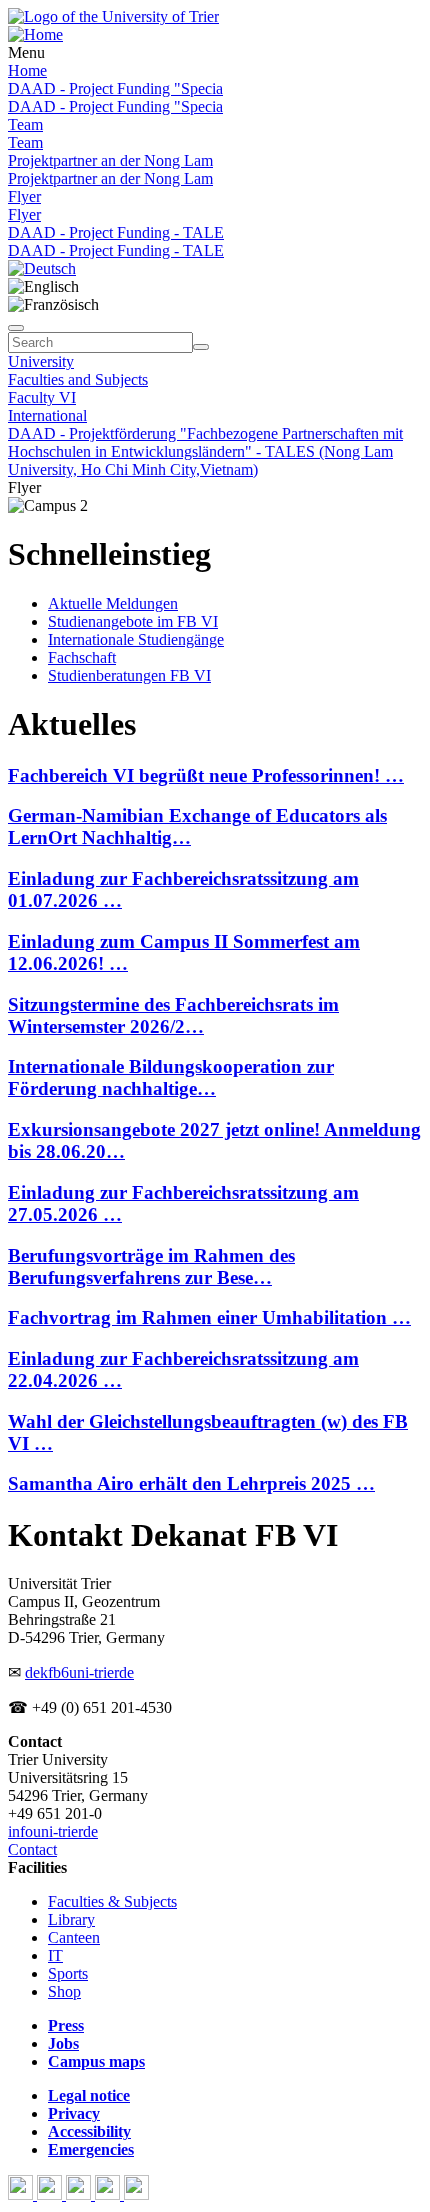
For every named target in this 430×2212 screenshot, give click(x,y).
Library (71, 1919)
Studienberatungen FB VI (129, 675)
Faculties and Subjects (78, 379)
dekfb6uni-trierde (79, 1672)
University (41, 361)
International (47, 415)
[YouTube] (80, 2194)
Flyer (24, 196)
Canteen (74, 1937)
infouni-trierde (53, 1831)
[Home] (35, 34)
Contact (32, 1849)
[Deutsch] (42, 268)
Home (27, 70)
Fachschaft (82, 657)
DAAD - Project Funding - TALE (116, 232)
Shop (64, 1991)
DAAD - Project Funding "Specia (115, 88)
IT (55, 1955)
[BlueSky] (51, 2194)
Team (25, 124)
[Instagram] (109, 2194)
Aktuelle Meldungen (113, 603)
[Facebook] (22, 2194)
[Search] (201, 347)
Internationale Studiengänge (136, 639)
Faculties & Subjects (112, 1901)
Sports (68, 1973)
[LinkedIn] (136, 2194)
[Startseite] (113, 16)
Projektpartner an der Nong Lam (110, 160)
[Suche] (16, 328)
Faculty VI (42, 397)
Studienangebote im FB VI (133, 621)
